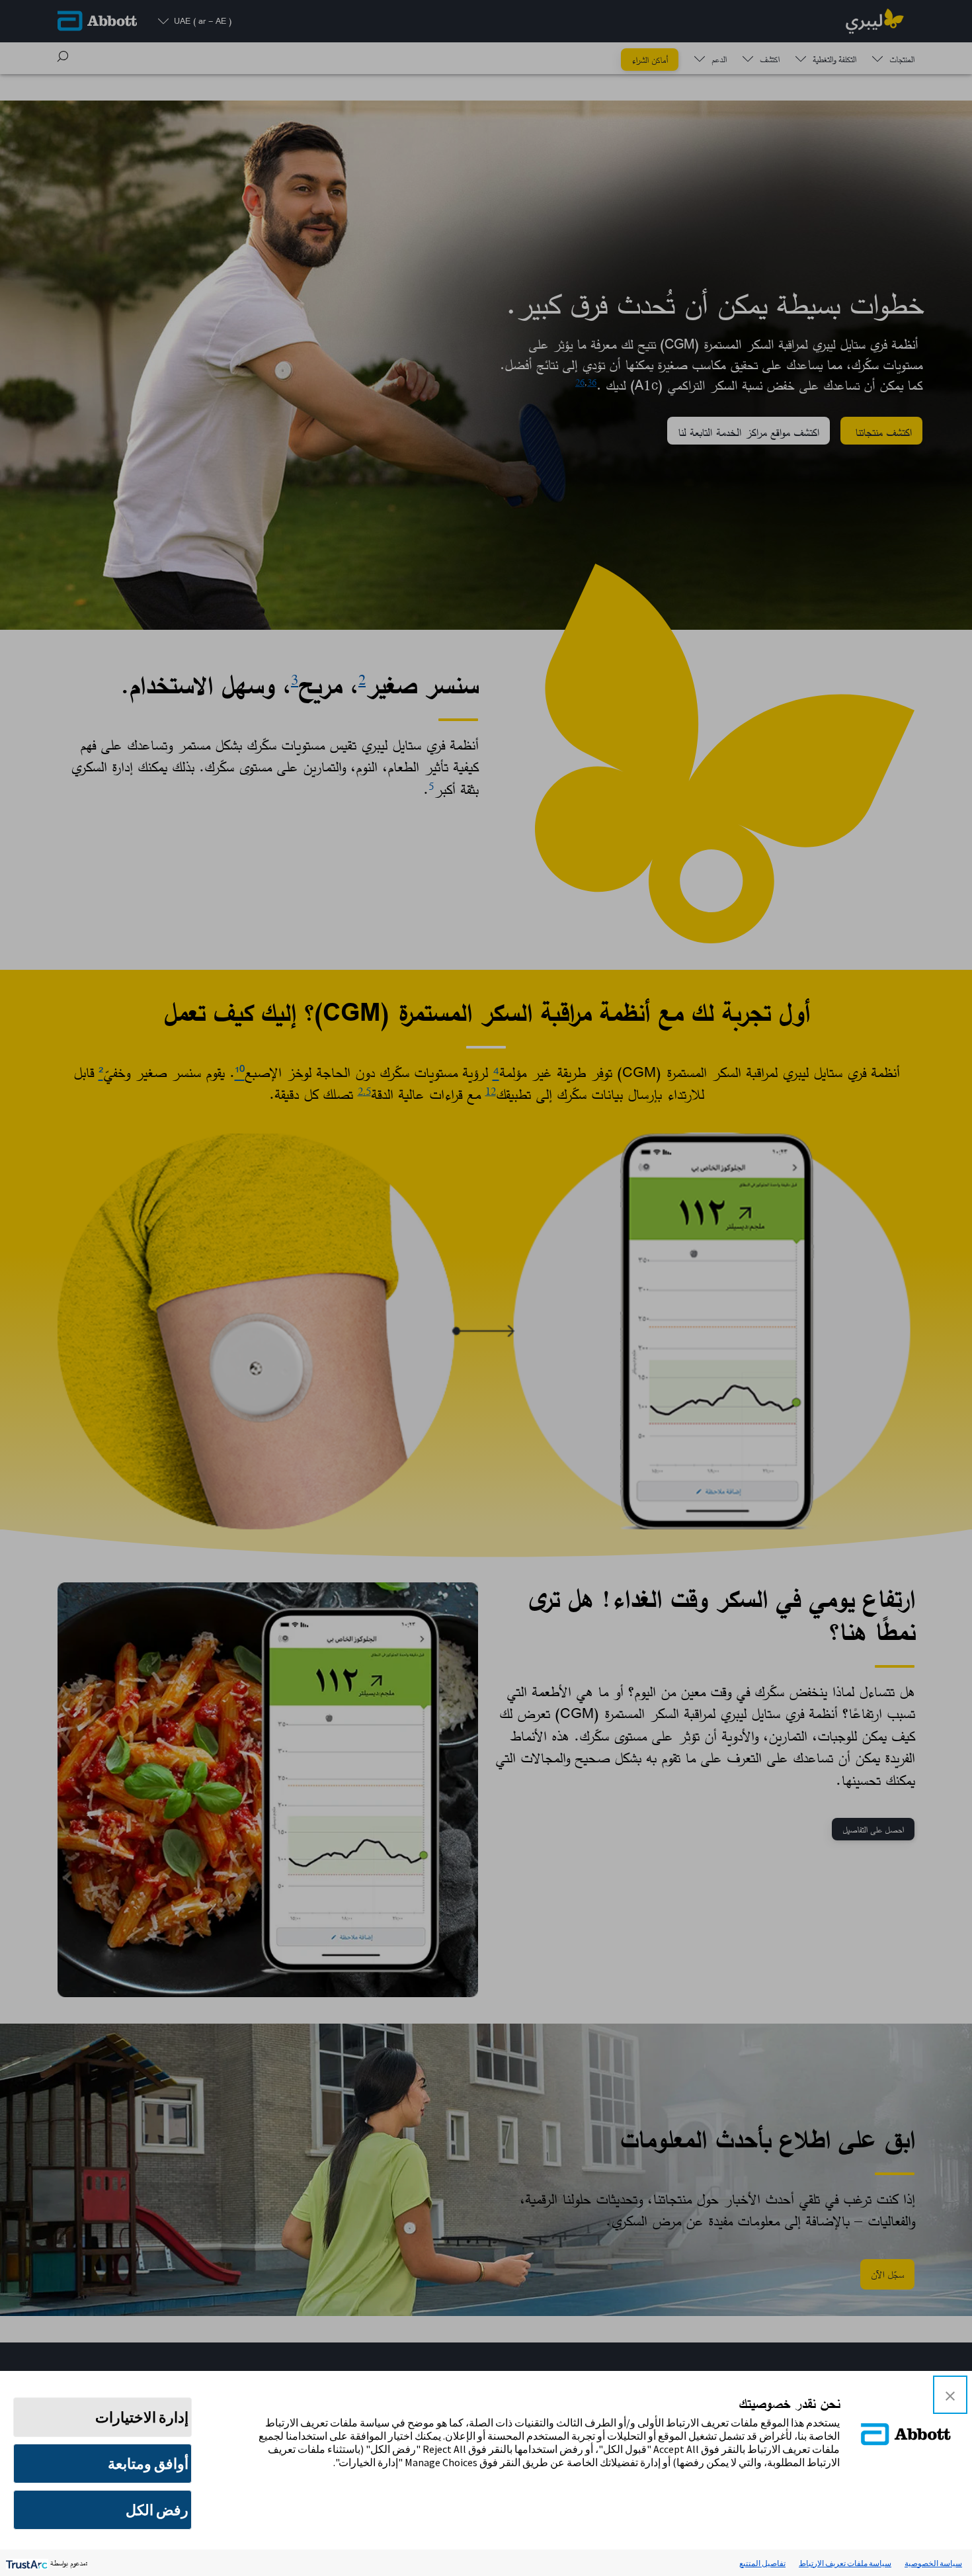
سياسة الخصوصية (933, 2563)
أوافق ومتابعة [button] (148, 2464)
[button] (950, 2395)
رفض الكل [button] (157, 2510)
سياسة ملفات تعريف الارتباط (845, 2563)
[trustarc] (25, 2563)
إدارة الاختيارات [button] (142, 2417)
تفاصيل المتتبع (762, 2563)
